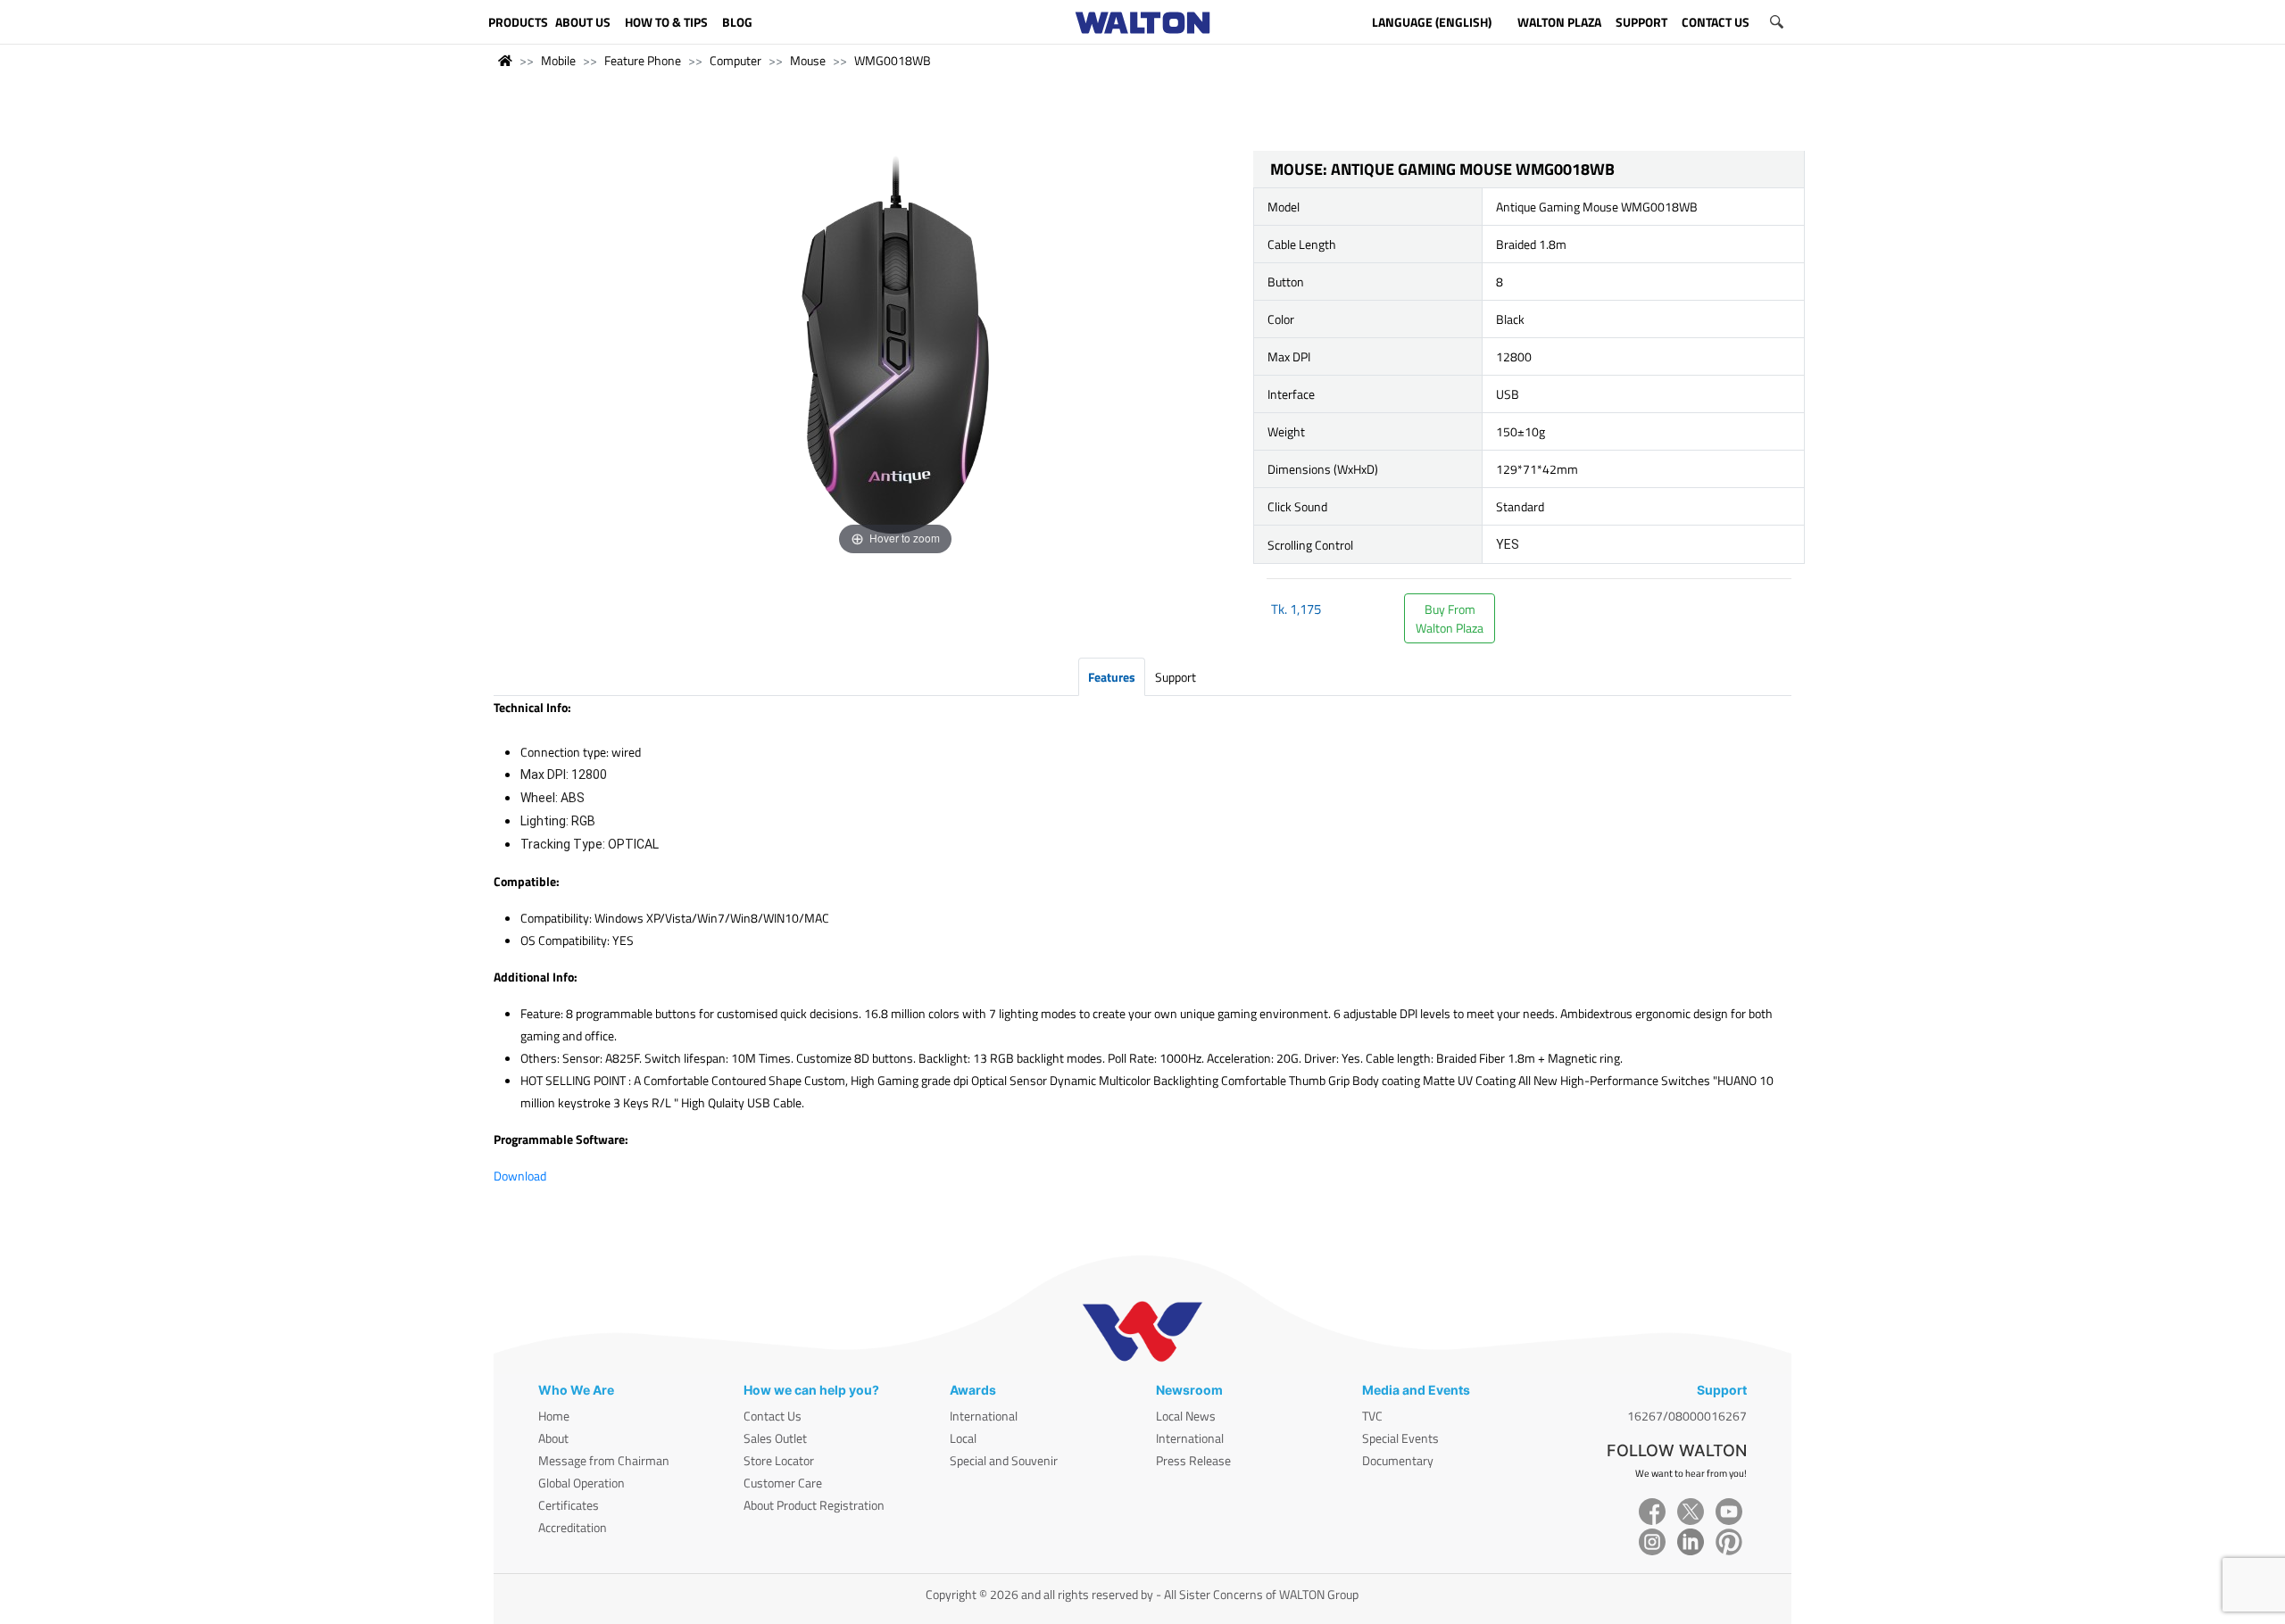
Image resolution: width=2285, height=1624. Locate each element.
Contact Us (773, 1416)
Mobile (558, 60)
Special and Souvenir (1004, 1460)
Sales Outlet (775, 1438)
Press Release (1193, 1460)
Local (963, 1438)
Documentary (1398, 1460)
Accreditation (573, 1527)
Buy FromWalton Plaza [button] (1450, 618)
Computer (735, 60)
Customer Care (783, 1483)
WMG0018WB (893, 60)
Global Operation (582, 1483)
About (553, 1438)
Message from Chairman (604, 1460)
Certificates (569, 1505)
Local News (1186, 1416)
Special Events (1400, 1438)
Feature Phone (643, 60)
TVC (1372, 1416)
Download (520, 1176)
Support (1176, 677)
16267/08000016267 (1687, 1416)
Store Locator (779, 1460)
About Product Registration (814, 1505)
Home (554, 1416)
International (984, 1416)
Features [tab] (1112, 677)
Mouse (808, 60)
